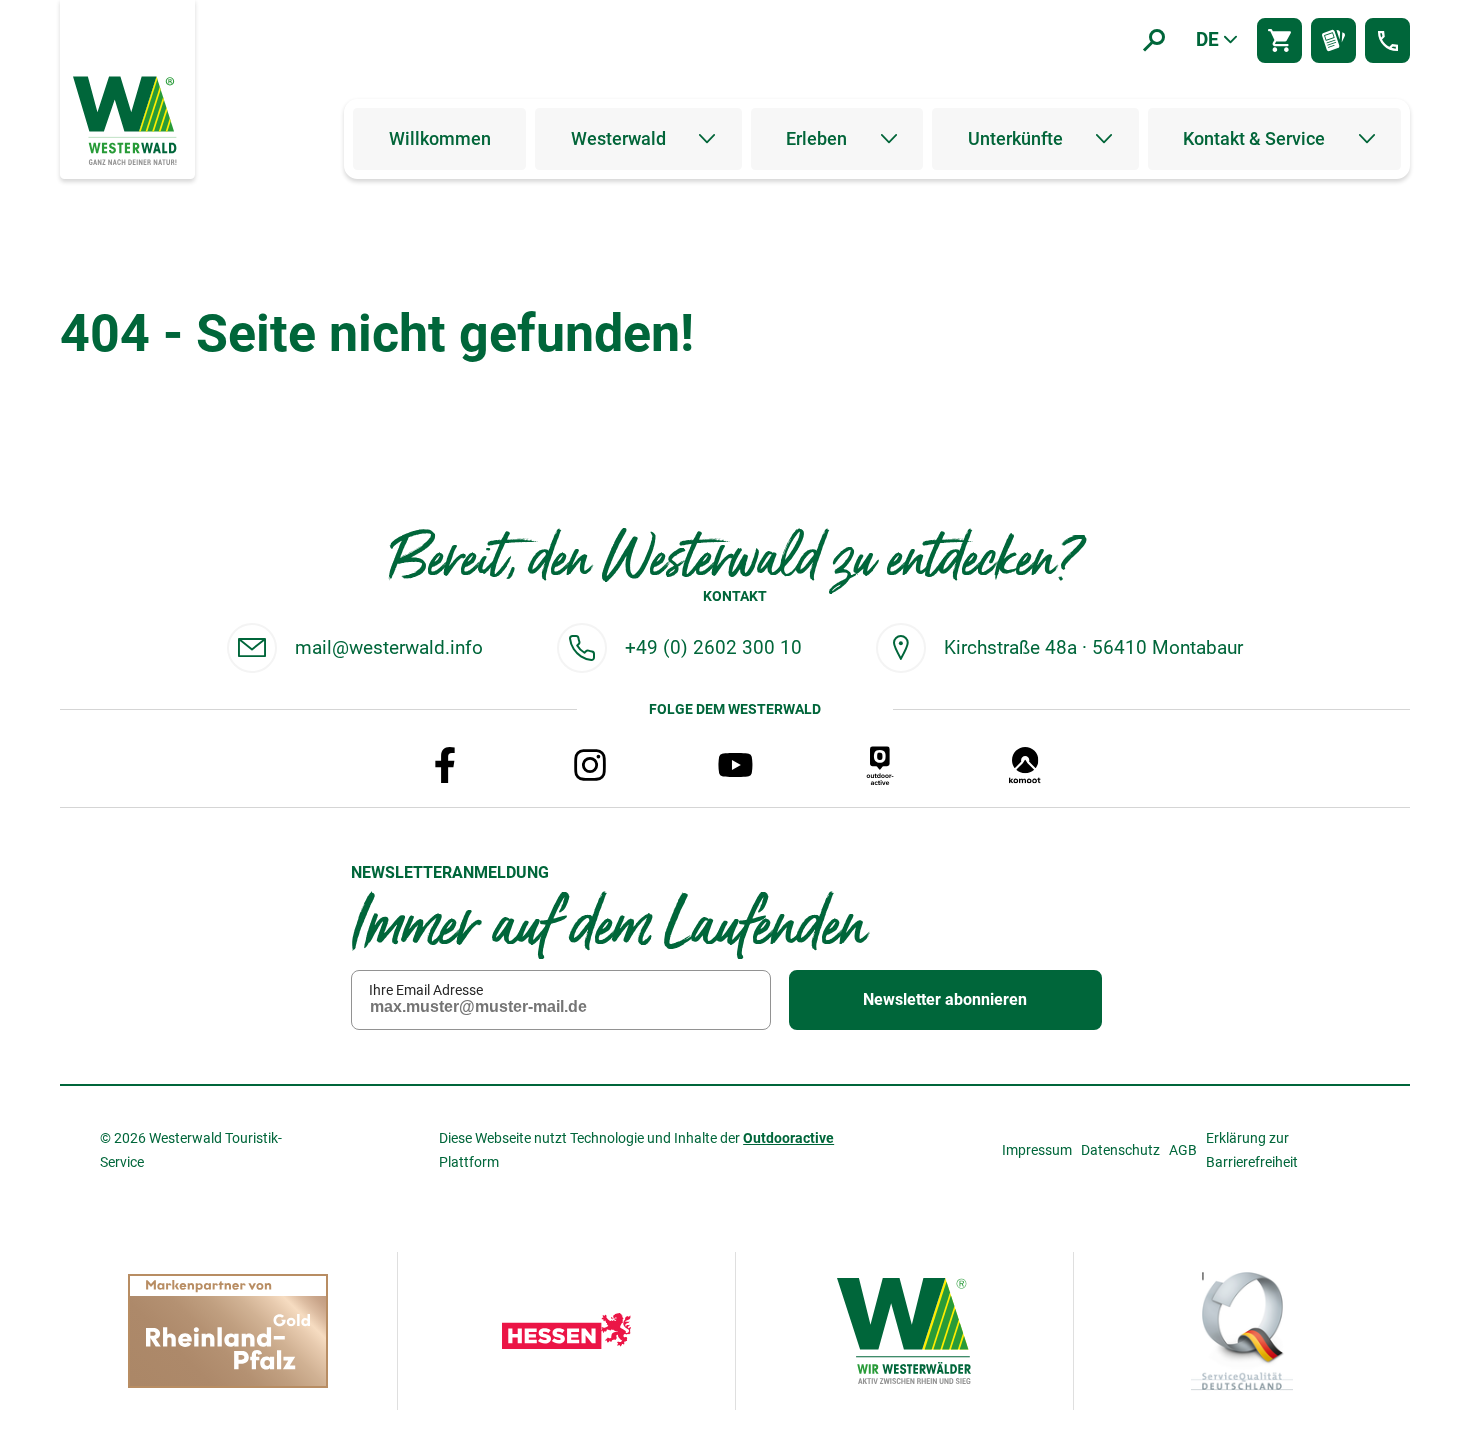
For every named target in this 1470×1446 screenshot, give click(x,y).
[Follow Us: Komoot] (1025, 765)
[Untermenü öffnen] (707, 139)
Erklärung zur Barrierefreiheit (1252, 1150)
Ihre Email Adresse (426, 990)
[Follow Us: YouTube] (735, 765)
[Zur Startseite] (127, 119)
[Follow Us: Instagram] (590, 765)
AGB (1183, 1150)
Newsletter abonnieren (945, 999)
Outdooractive (788, 1138)
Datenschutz (1120, 1150)
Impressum (1037, 1150)
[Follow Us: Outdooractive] (880, 765)
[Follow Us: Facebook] (445, 765)
